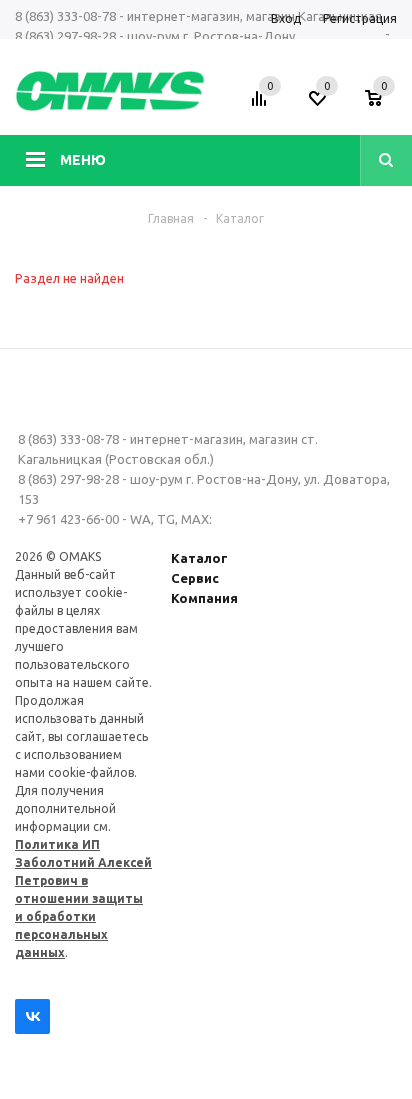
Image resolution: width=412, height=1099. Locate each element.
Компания (204, 598)
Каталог (199, 558)
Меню (83, 160)
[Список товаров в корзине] (383, 105)
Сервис (195, 578)
